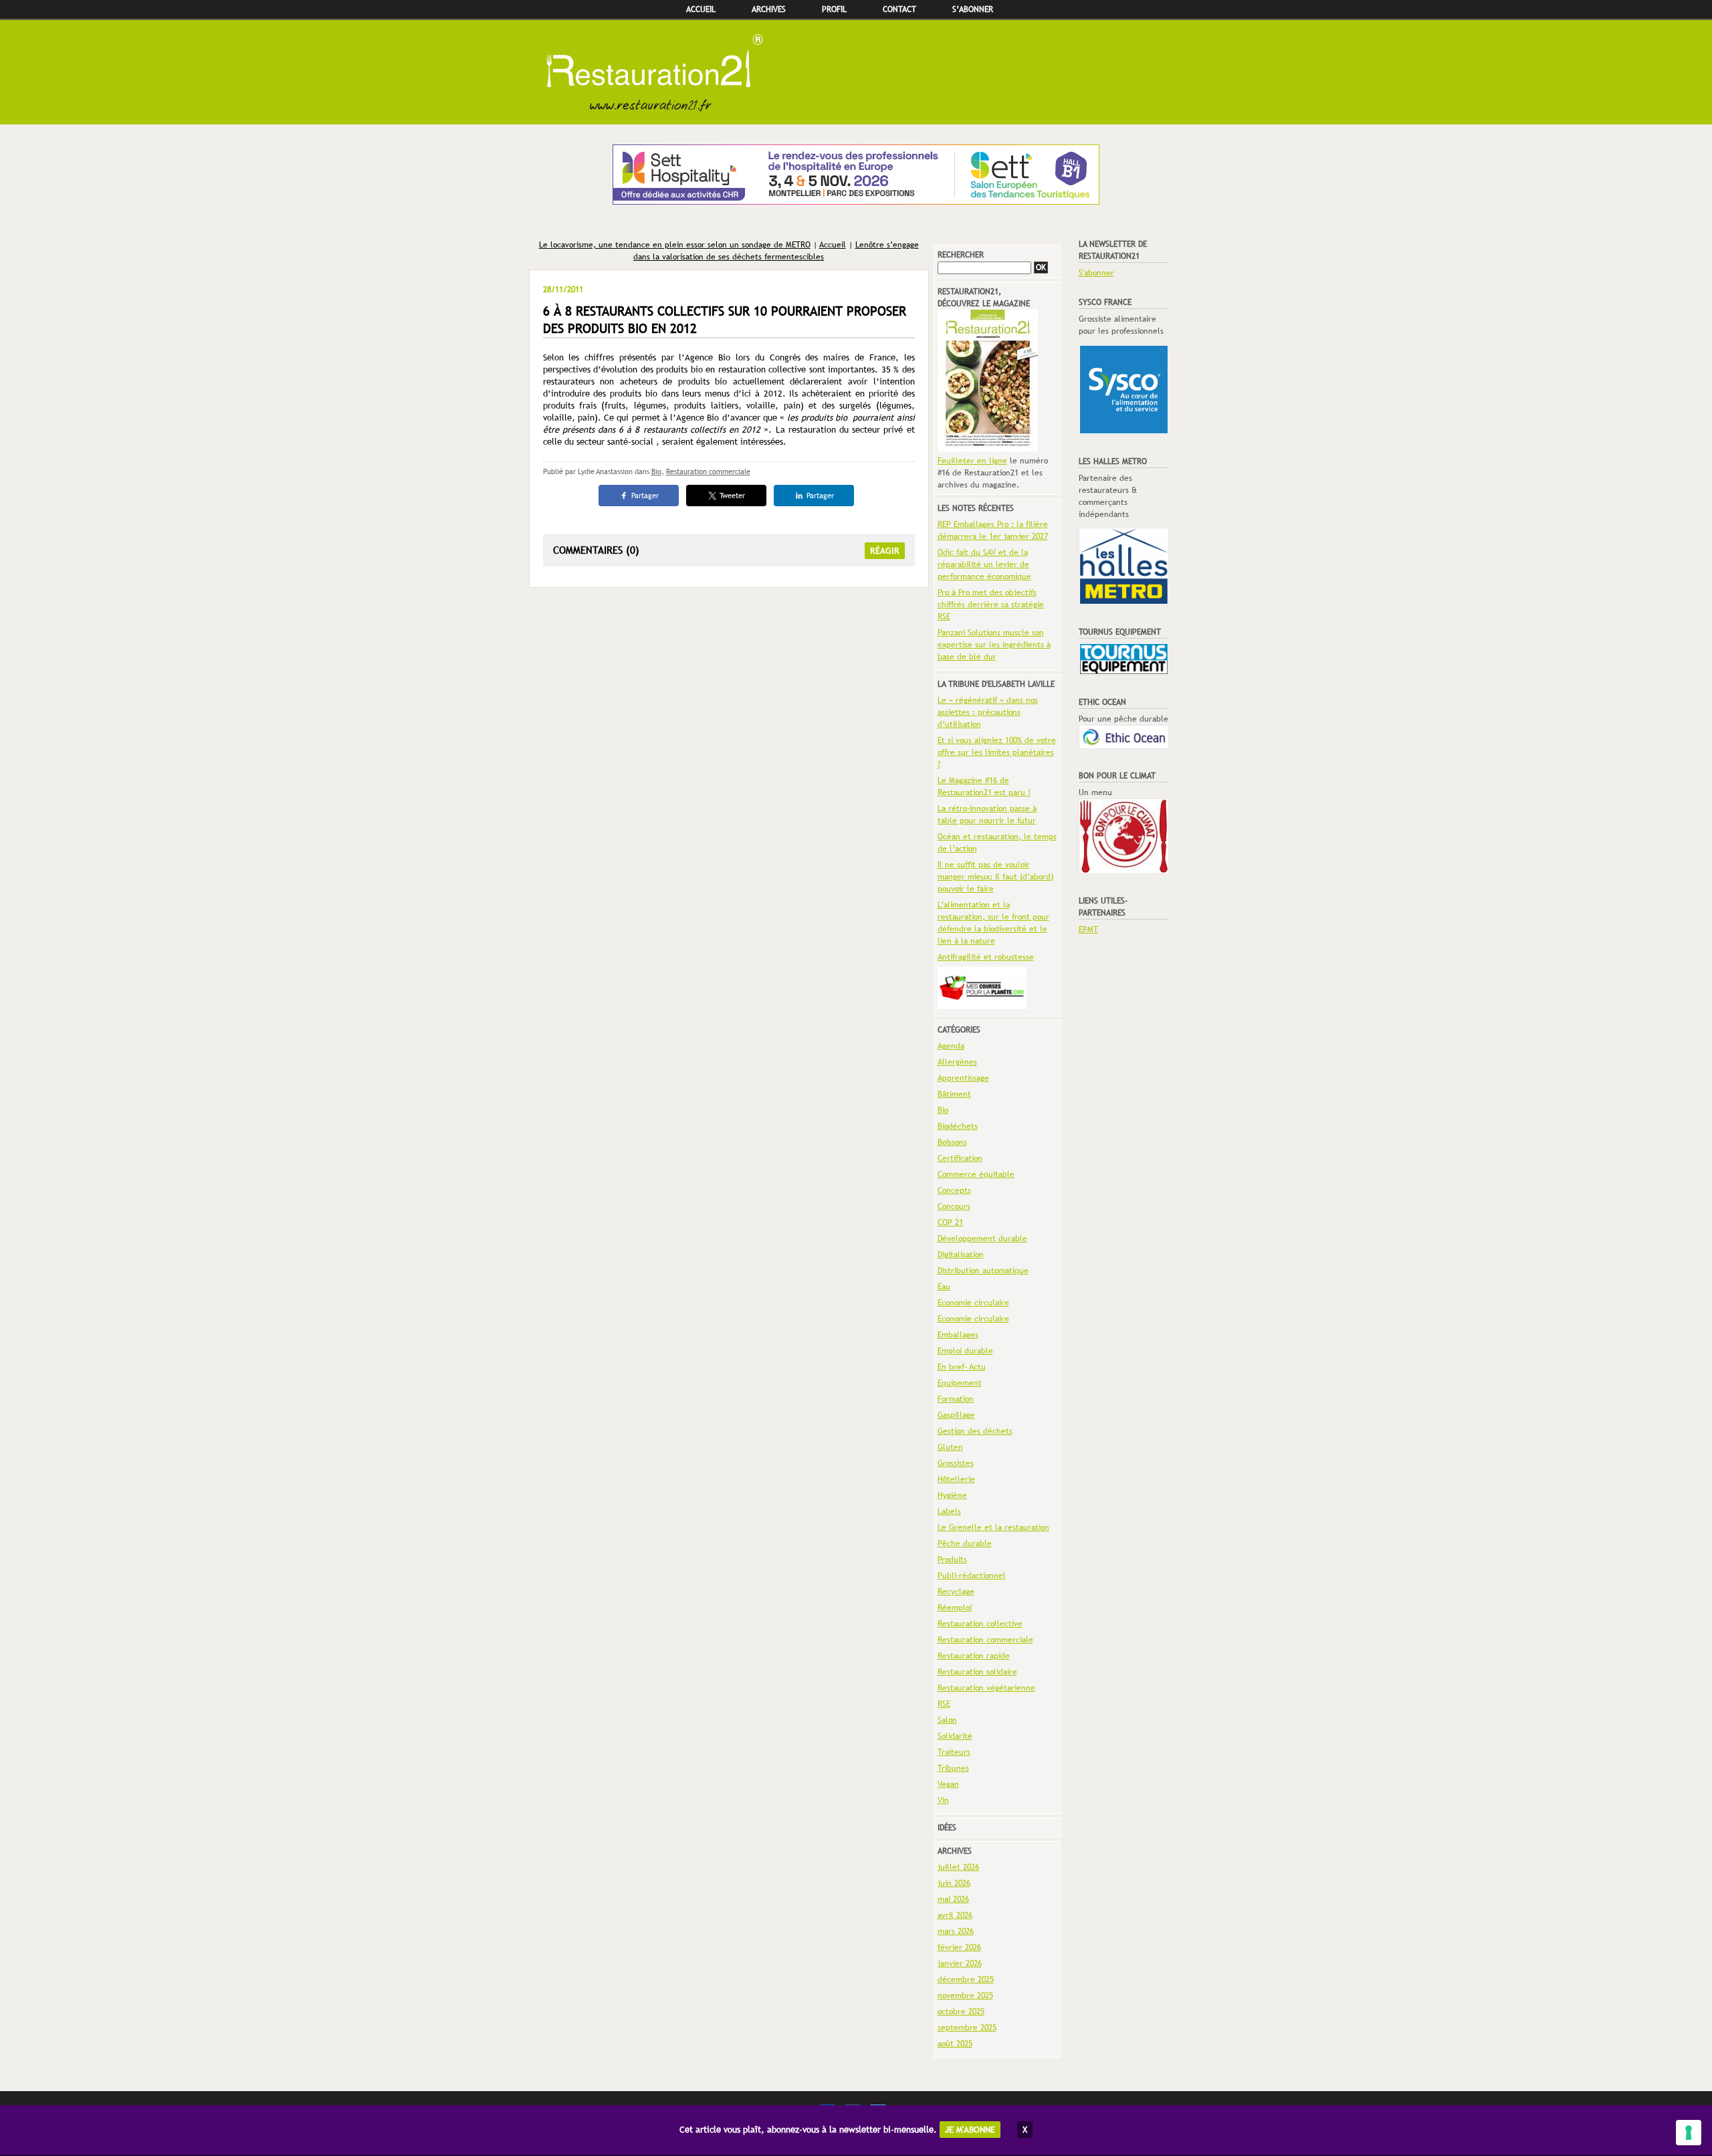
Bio (656, 471)
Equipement (960, 1383)
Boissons (952, 1142)
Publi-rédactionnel (972, 1576)
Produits (952, 1559)
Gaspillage (956, 1415)
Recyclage (956, 1592)
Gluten (950, 1447)
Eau (944, 1287)
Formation (956, 1399)
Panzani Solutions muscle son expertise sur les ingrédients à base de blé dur (994, 645)
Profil (834, 9)
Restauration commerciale (708, 471)
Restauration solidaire (977, 1672)
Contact (899, 9)
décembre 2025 (966, 1979)
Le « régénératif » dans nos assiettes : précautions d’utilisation (988, 712)
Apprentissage (963, 1078)
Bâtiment (954, 1094)
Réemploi (955, 1608)
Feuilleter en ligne (972, 461)
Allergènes (957, 1062)
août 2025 (955, 2044)
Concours (954, 1206)
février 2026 (959, 1947)
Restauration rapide (974, 1656)
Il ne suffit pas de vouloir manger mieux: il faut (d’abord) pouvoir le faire (995, 877)
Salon (947, 1720)
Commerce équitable (976, 1174)
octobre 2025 (961, 2012)
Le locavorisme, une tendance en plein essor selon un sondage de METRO (675, 245)
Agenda (951, 1046)
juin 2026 (954, 1883)
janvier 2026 (960, 1963)
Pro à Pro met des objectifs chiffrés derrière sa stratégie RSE (991, 605)
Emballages (958, 1335)
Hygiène (952, 1495)
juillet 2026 (958, 1867)
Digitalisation (961, 1255)
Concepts (954, 1190)
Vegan (948, 1784)
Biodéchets (958, 1126)
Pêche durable (965, 1543)
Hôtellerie (956, 1479)
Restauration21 (856, 72)
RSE (944, 1704)
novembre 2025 (965, 1996)
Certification (960, 1158)
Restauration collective (980, 1624)
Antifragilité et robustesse (986, 957)
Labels (949, 1511)
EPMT (1088, 930)
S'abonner (1096, 273)
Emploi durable (965, 1351)
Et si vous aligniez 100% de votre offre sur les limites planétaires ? (997, 752)
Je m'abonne (970, 2130)
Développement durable (982, 1238)
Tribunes (953, 1768)
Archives (769, 9)
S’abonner (973, 9)
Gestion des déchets (975, 1431)
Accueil (701, 9)
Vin (943, 1800)
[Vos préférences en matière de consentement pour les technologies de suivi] (1689, 2133)
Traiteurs (954, 1752)
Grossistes (956, 1463)
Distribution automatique (983, 1271)
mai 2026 (953, 1899)
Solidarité (955, 1736)
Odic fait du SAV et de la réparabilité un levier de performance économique (984, 564)
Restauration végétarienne (986, 1688)
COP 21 (950, 1222)
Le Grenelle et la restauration (993, 1527)
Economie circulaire (973, 1303)
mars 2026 (956, 1931)
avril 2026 (955, 1915)
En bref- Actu (962, 1367)
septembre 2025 (967, 2028)
